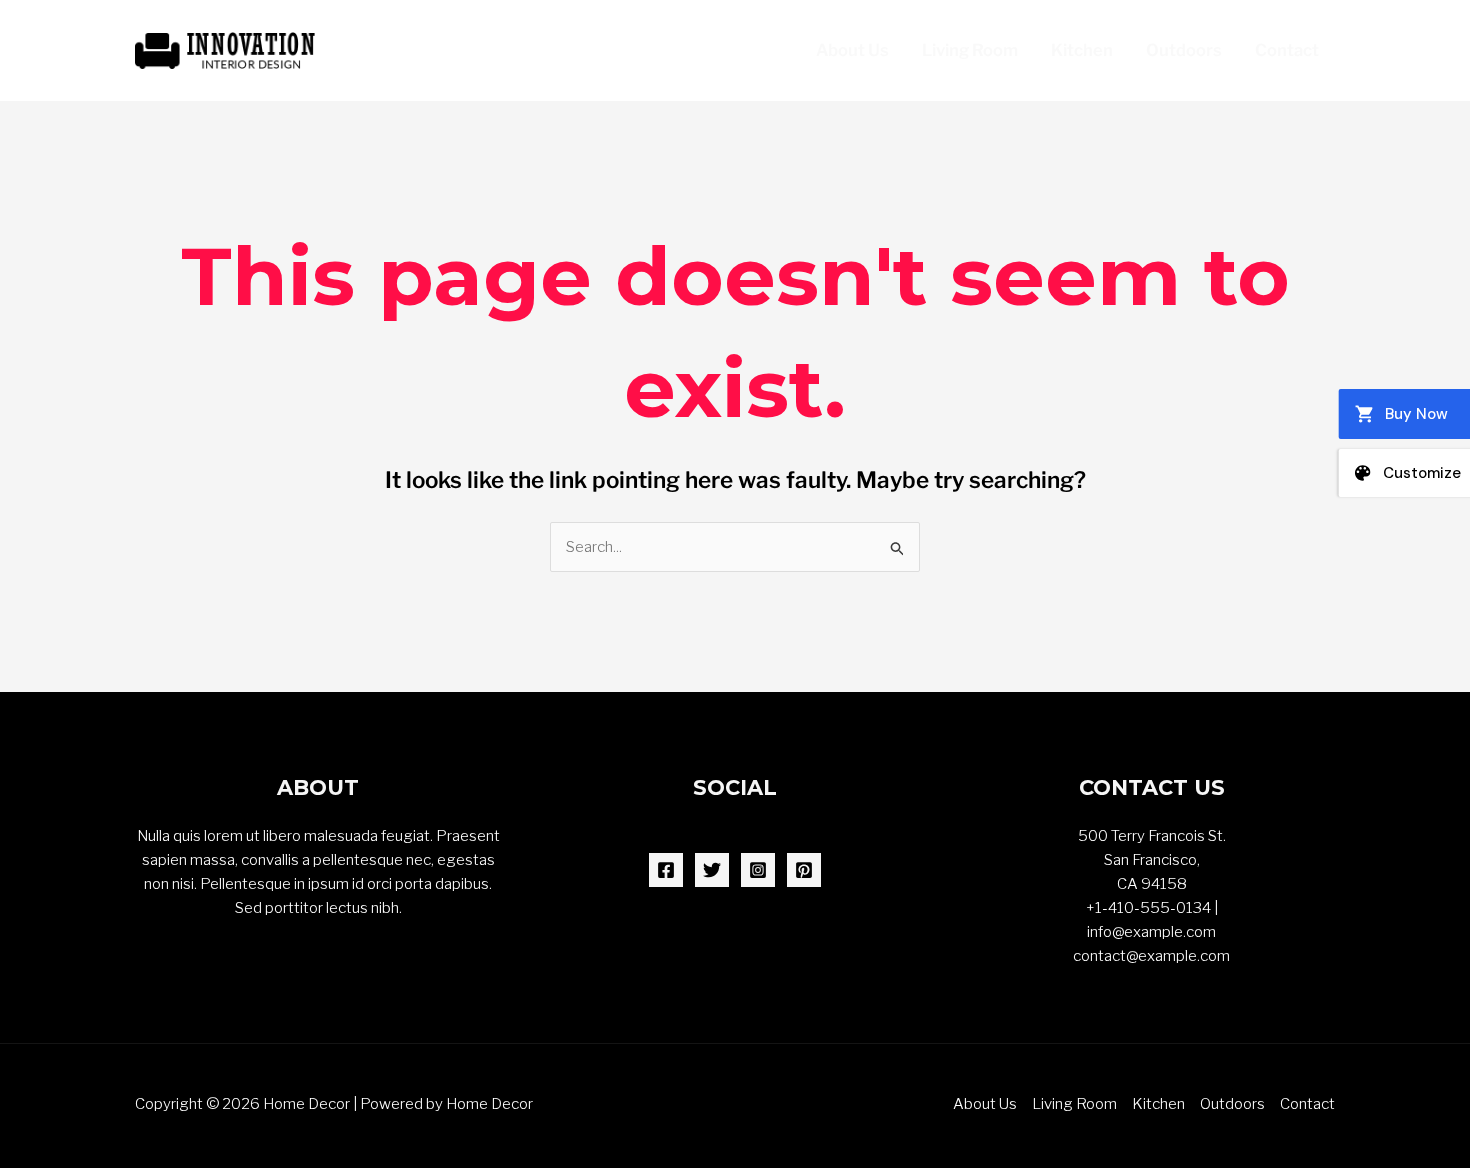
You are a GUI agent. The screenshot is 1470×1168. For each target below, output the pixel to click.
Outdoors (1184, 50)
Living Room (970, 50)
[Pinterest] (804, 870)
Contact (1287, 50)
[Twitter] (712, 870)
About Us (852, 50)
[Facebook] (666, 870)
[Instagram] (758, 870)
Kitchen (1082, 50)
